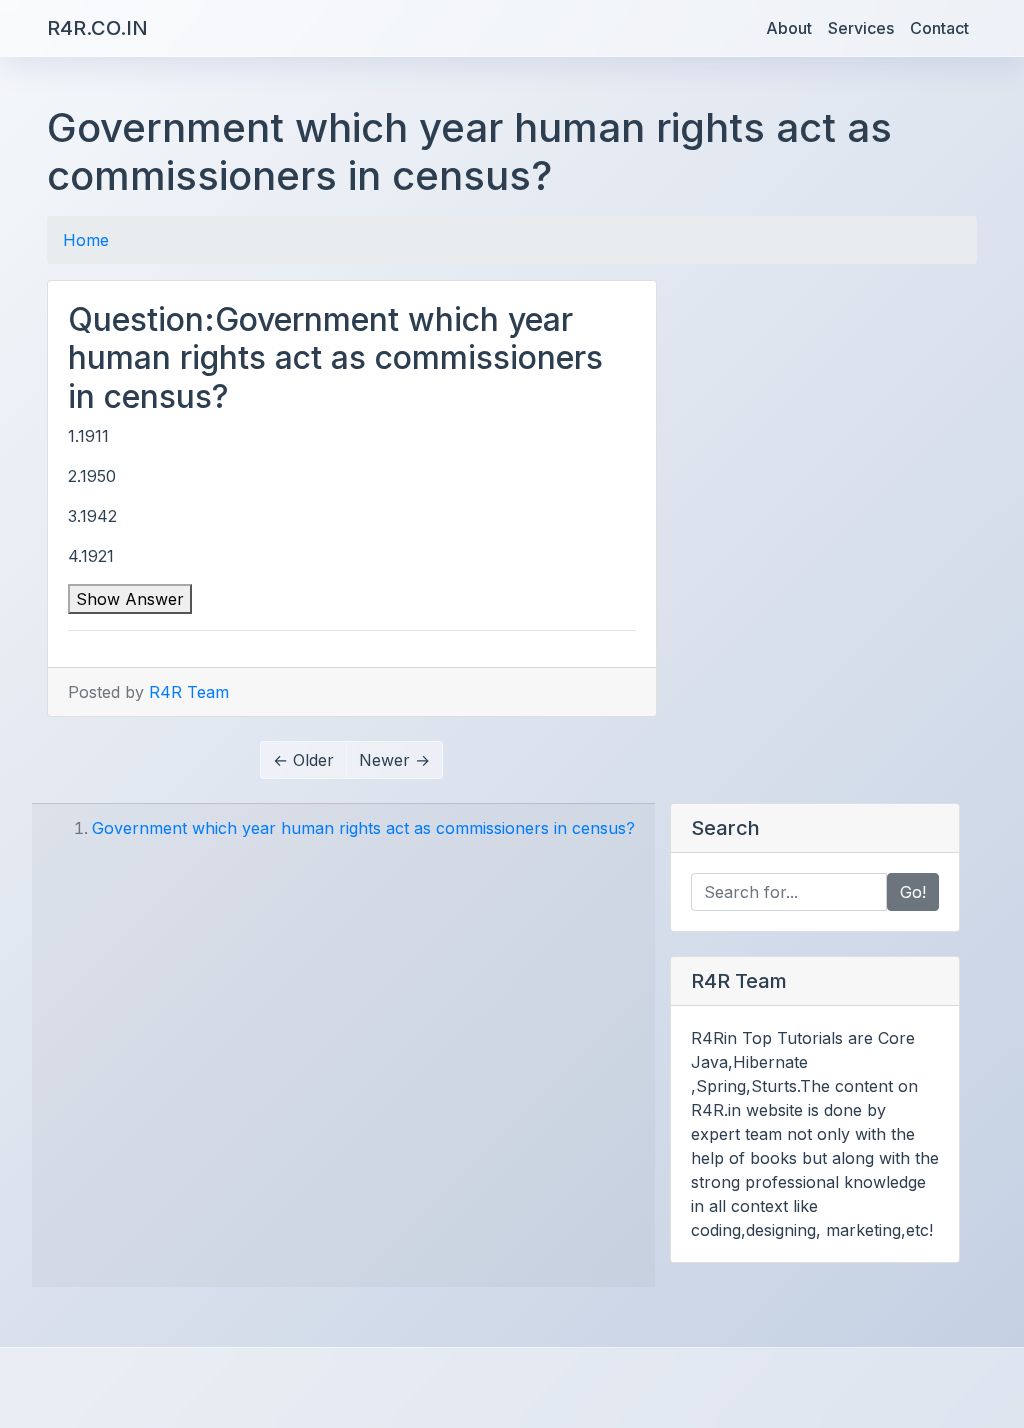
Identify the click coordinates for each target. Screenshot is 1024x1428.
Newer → (394, 760)
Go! (913, 892)
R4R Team (189, 692)
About (789, 28)
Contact (939, 28)
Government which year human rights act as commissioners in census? (363, 828)
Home (86, 240)
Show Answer (130, 599)
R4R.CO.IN (97, 28)
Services (861, 28)
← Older (303, 760)
